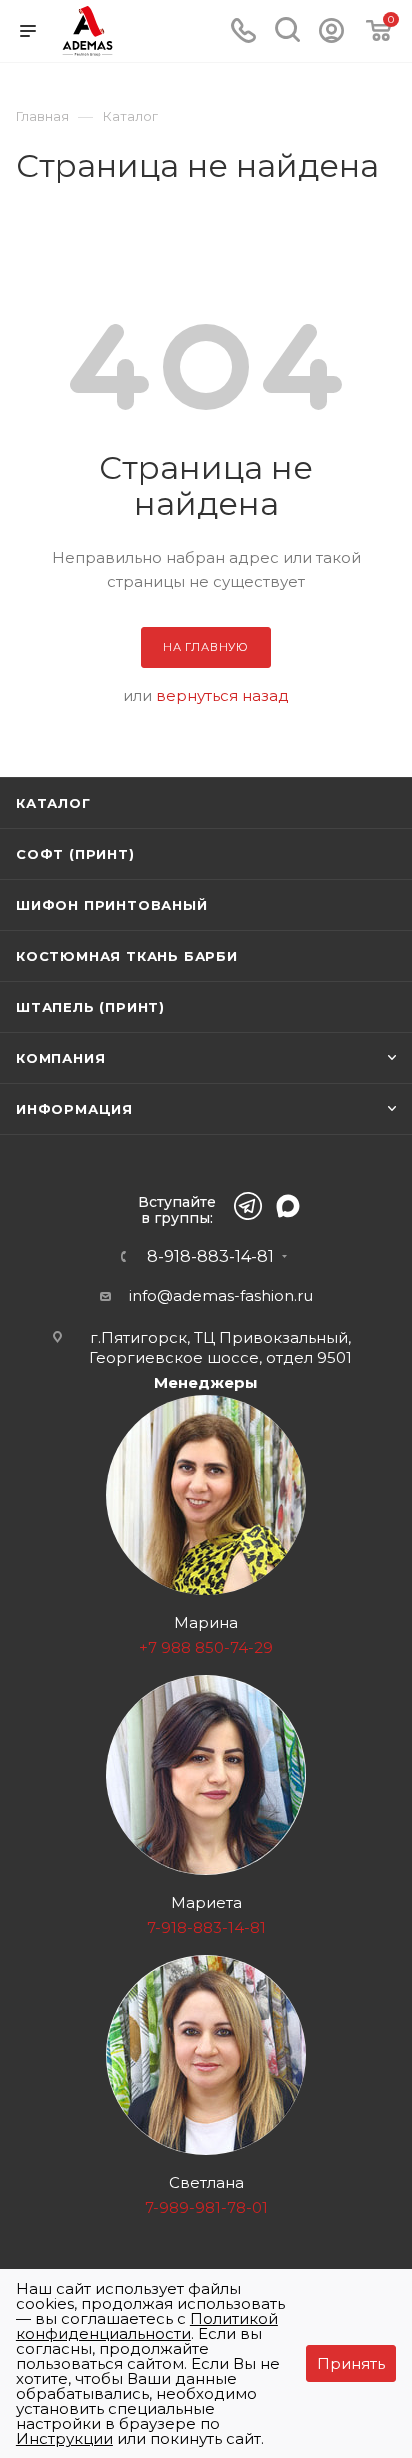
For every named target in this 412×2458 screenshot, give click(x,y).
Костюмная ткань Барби (127, 956)
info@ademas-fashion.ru (221, 1295)
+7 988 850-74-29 (206, 1647)
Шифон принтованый (112, 905)
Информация (74, 1109)
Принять (351, 2363)
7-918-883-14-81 (206, 1927)
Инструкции (64, 2438)
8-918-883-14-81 (210, 1257)
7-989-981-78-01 (206, 2207)
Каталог (53, 803)
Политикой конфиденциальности (147, 2326)
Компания (60, 1058)
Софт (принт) (75, 854)
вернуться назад (222, 695)
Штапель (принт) (90, 1007)
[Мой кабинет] (331, 37)
